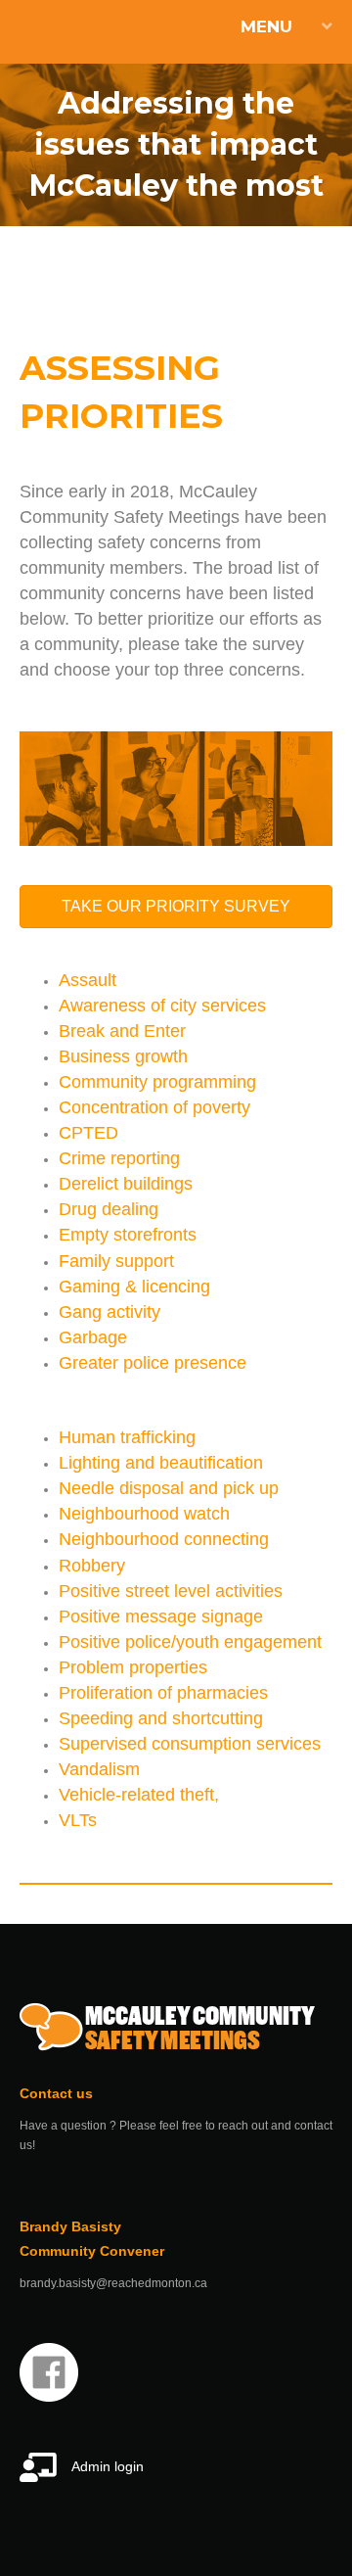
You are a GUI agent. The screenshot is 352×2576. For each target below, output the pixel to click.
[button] (176, 907)
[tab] (176, 27)
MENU (266, 26)
